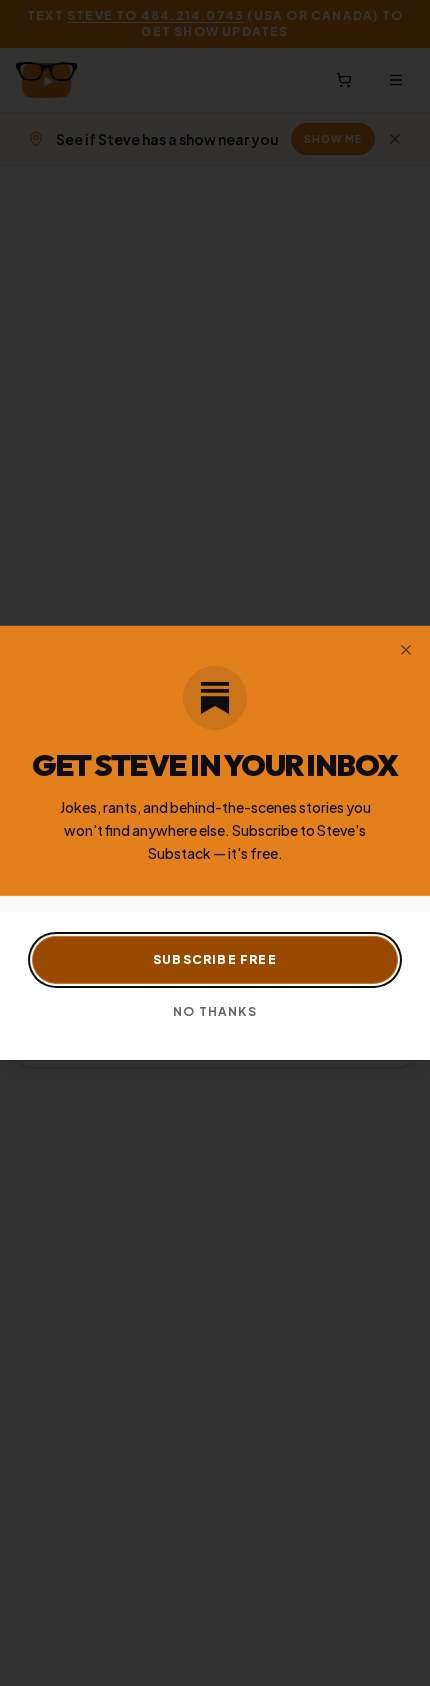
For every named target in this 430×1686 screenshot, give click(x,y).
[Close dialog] (406, 650)
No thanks (215, 1011)
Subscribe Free (215, 959)
